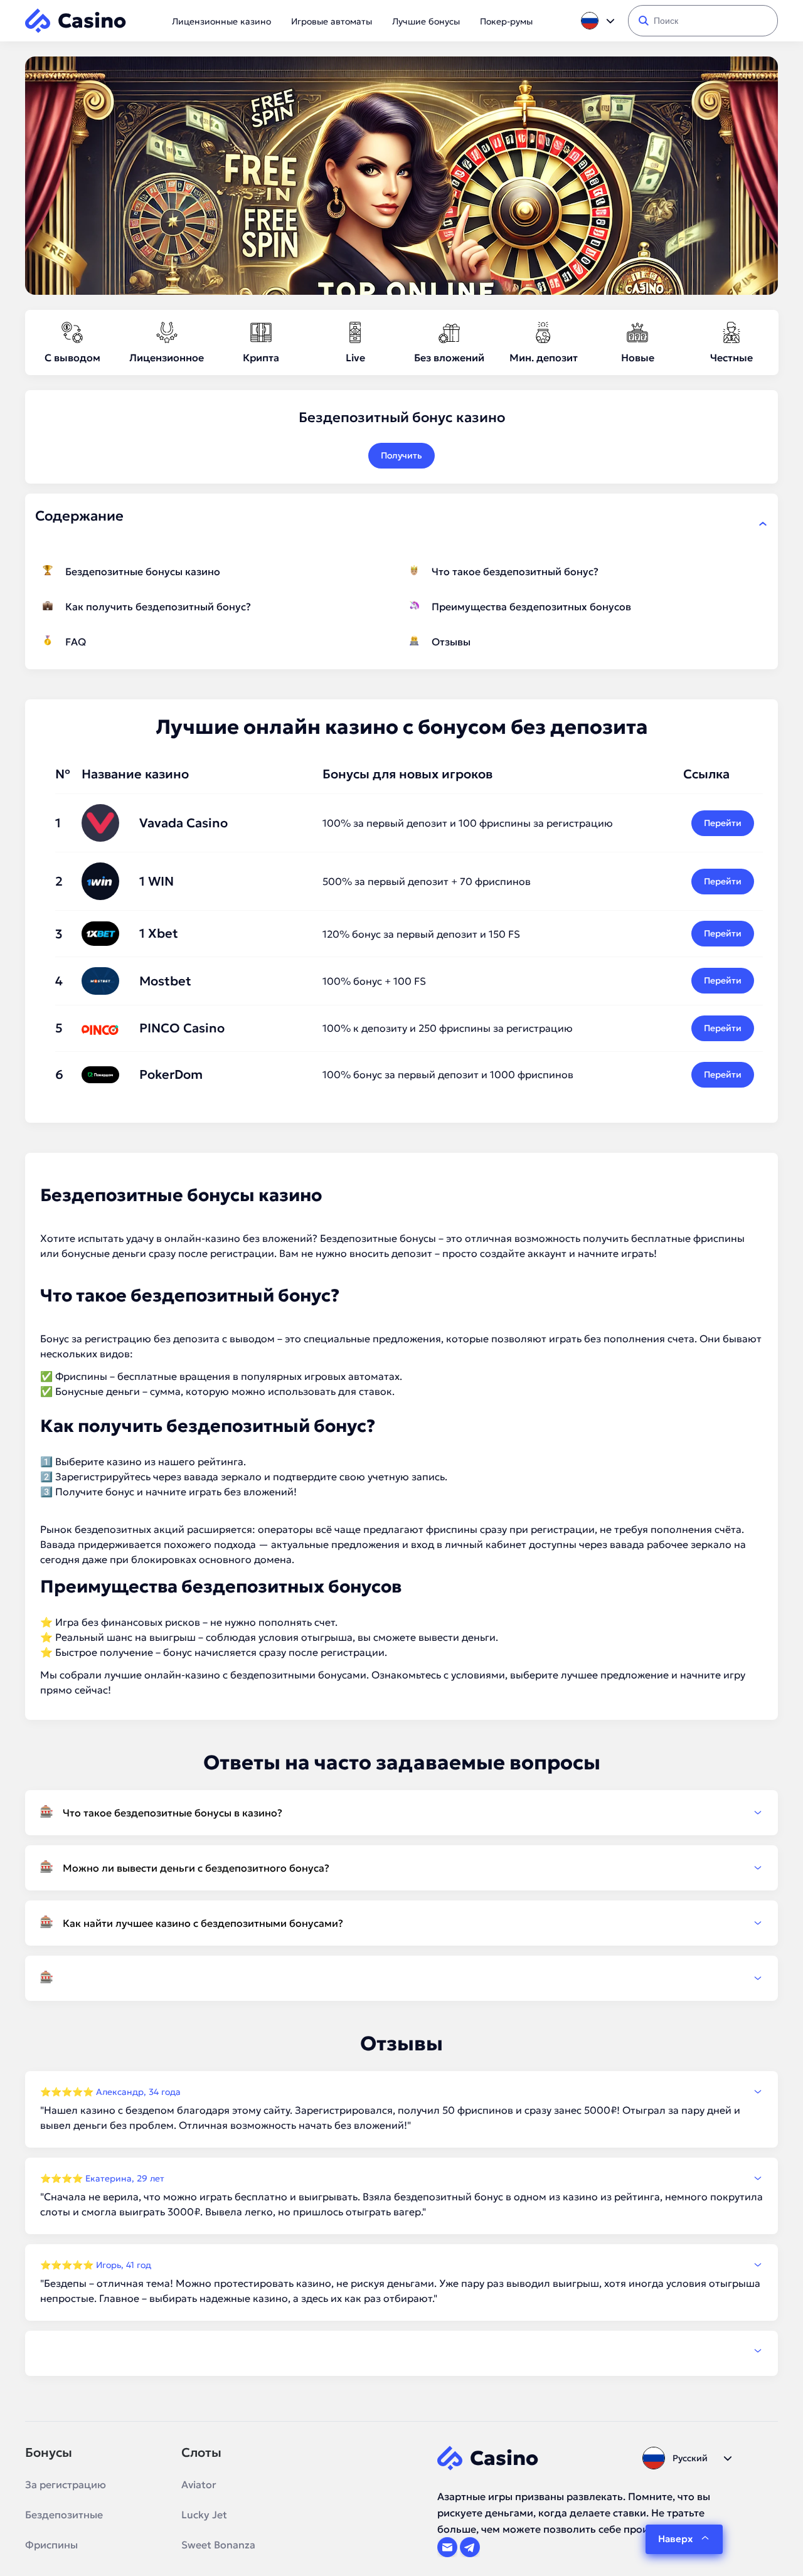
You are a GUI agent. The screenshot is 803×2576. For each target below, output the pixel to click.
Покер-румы (506, 21)
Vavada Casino (183, 823)
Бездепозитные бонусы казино (143, 571)
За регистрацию (66, 2484)
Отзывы (451, 642)
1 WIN (157, 881)
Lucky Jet (204, 2515)
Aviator (199, 2484)
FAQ (76, 642)
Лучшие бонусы (426, 21)
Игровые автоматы (332, 21)
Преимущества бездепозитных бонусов (531, 607)
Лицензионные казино (221, 21)
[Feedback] (401, 2351)
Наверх (675, 2539)
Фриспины (51, 2545)
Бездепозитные (64, 2515)
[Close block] (763, 524)
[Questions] (401, 1978)
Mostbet (165, 981)
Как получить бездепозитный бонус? (158, 607)
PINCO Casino (182, 1028)
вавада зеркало (223, 1476)
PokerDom (171, 1074)
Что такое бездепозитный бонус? (515, 571)
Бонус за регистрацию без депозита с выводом (157, 1338)
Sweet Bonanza (218, 2545)
